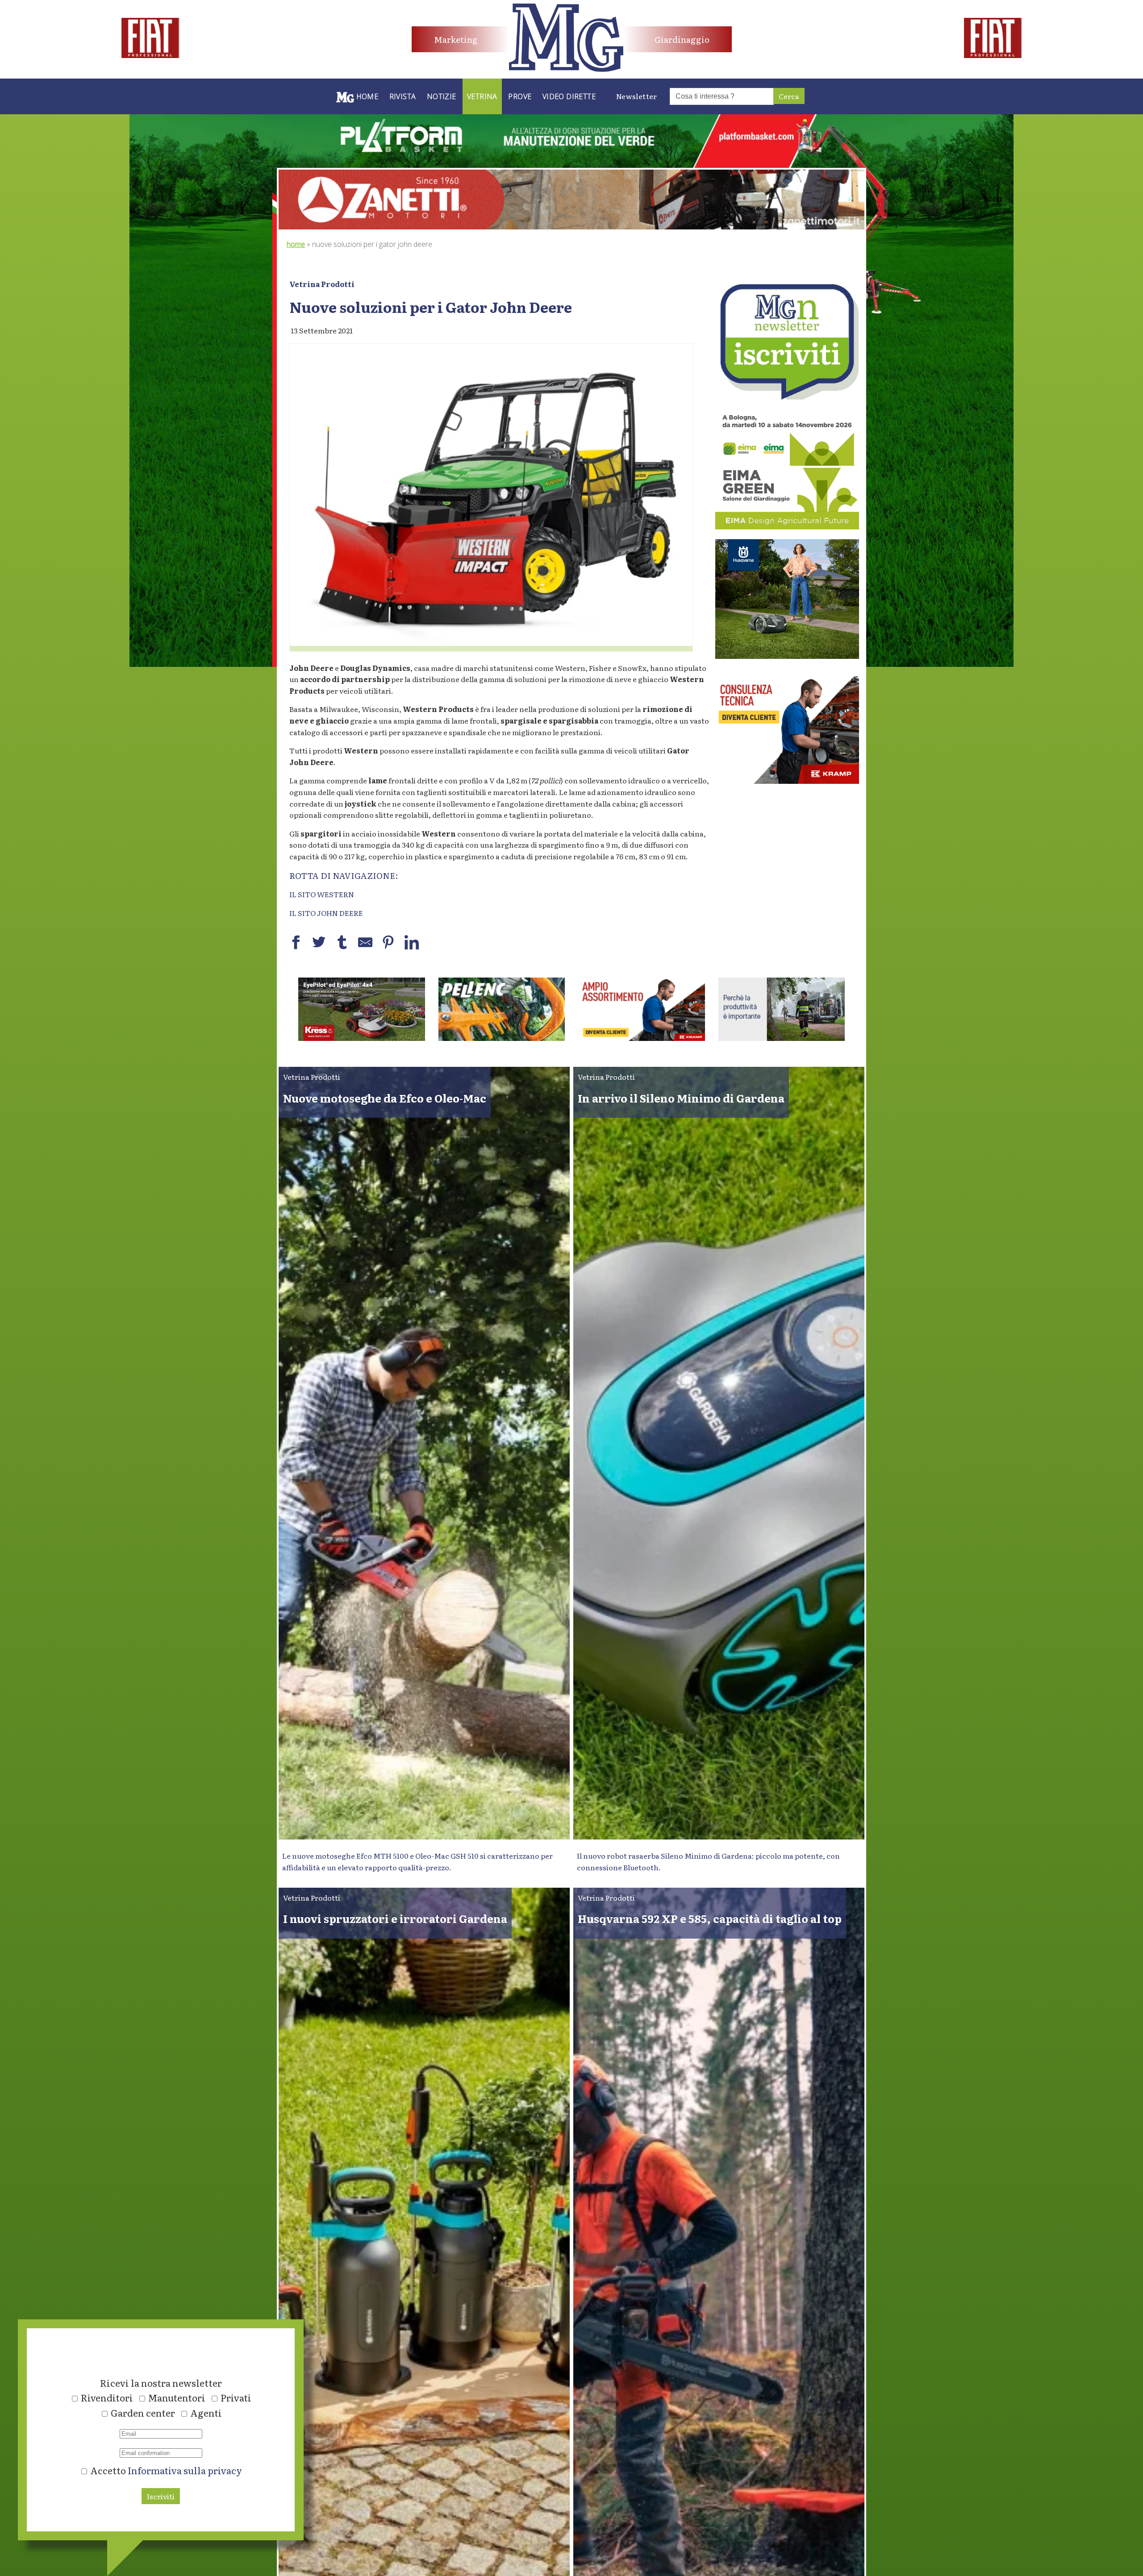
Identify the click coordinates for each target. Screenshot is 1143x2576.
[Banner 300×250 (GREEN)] (787, 526)
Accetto (165, 2470)
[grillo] (576, 1038)
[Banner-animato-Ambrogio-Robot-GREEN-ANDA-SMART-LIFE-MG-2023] (716, 1038)
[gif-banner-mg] (571, 226)
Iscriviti (161, 2496)
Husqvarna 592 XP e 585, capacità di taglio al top (710, 1918)
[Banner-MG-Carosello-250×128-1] (436, 1038)
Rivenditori (107, 2397)
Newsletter (637, 96)
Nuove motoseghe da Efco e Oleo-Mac (385, 1098)
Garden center (143, 2413)
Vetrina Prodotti (322, 284)
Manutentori (177, 2397)
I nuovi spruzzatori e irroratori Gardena (395, 1918)
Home (296, 244)
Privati (236, 2397)
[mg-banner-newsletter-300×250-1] (787, 396)
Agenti (206, 2413)
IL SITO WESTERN (322, 894)
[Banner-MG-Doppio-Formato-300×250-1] (787, 656)
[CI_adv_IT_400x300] (787, 781)
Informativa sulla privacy (185, 2470)
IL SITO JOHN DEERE (326, 913)
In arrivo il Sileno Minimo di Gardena (681, 1098)
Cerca (789, 96)
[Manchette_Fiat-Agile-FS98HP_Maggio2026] (150, 55)
